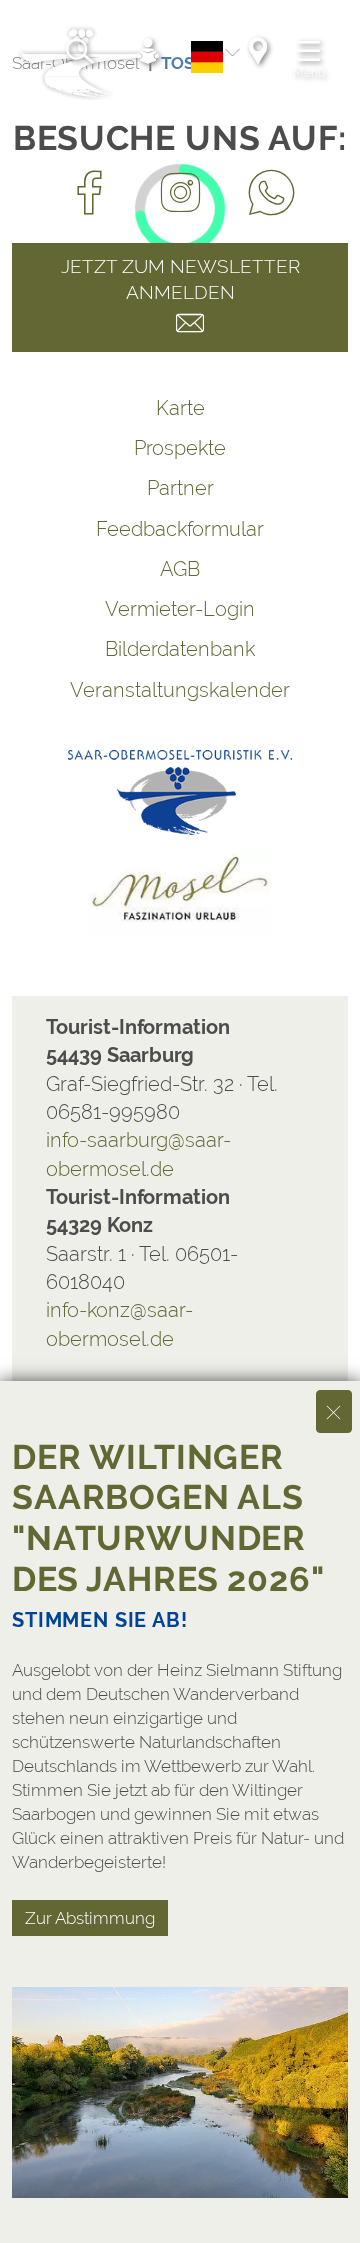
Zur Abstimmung (90, 1918)
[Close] (334, 1411)
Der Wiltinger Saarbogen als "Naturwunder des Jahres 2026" (168, 1518)
